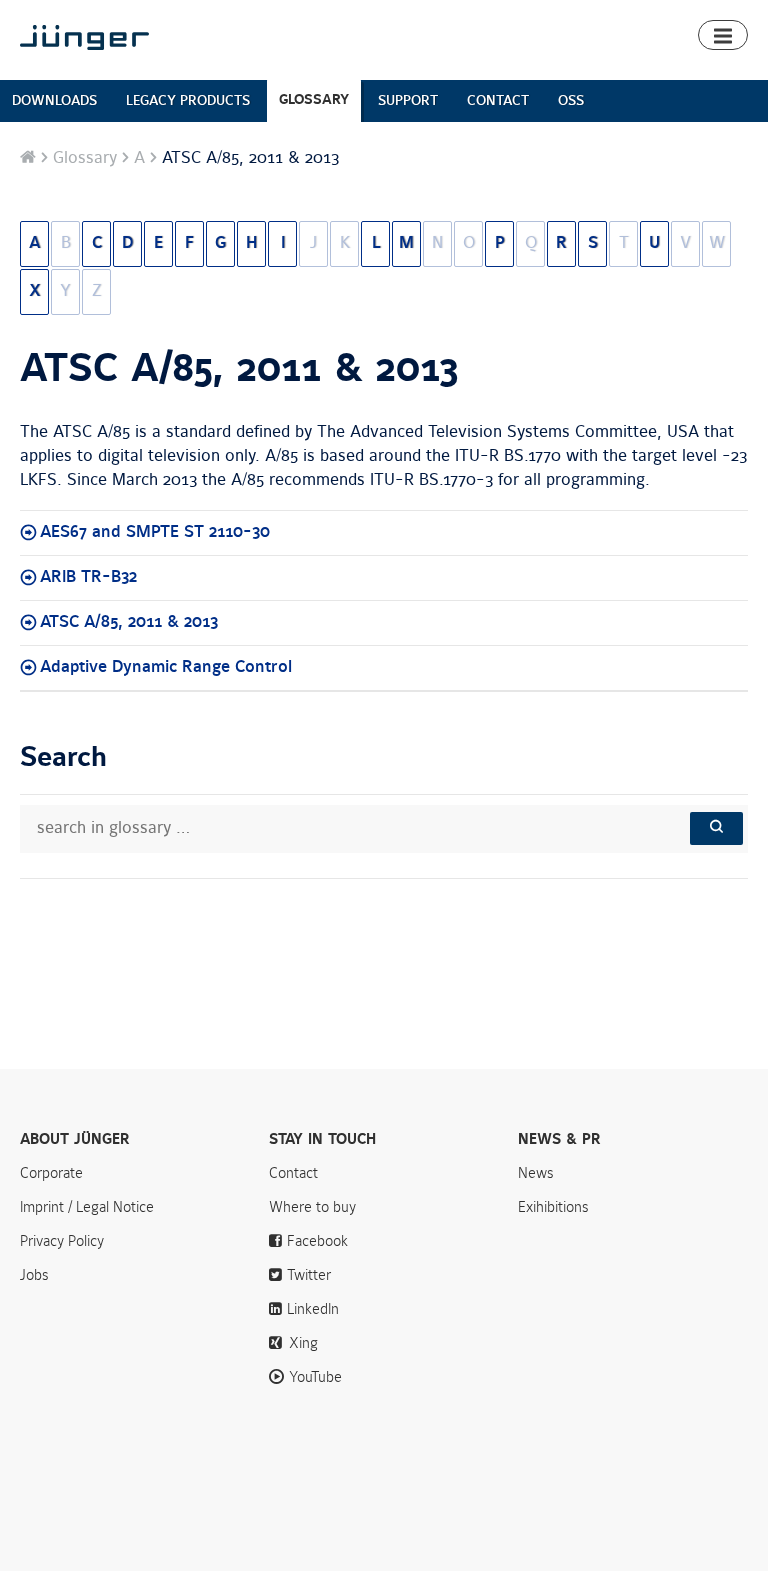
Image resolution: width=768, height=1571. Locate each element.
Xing (303, 1343)
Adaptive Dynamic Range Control (166, 667)
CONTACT (498, 100)
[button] (723, 35)
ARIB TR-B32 (88, 577)
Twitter (309, 1275)
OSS (571, 100)
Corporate (51, 1173)
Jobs (34, 1275)
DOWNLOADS (54, 100)
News (536, 1173)
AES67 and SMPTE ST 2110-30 (155, 532)
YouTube (315, 1377)
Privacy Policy (62, 1241)
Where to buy (312, 1207)
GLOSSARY (314, 99)
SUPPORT (408, 100)
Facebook (317, 1241)
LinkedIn (313, 1309)
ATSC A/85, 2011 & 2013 (239, 369)
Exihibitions (553, 1207)
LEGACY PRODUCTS (188, 100)
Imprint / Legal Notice (87, 1207)
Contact (293, 1173)
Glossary (85, 158)
